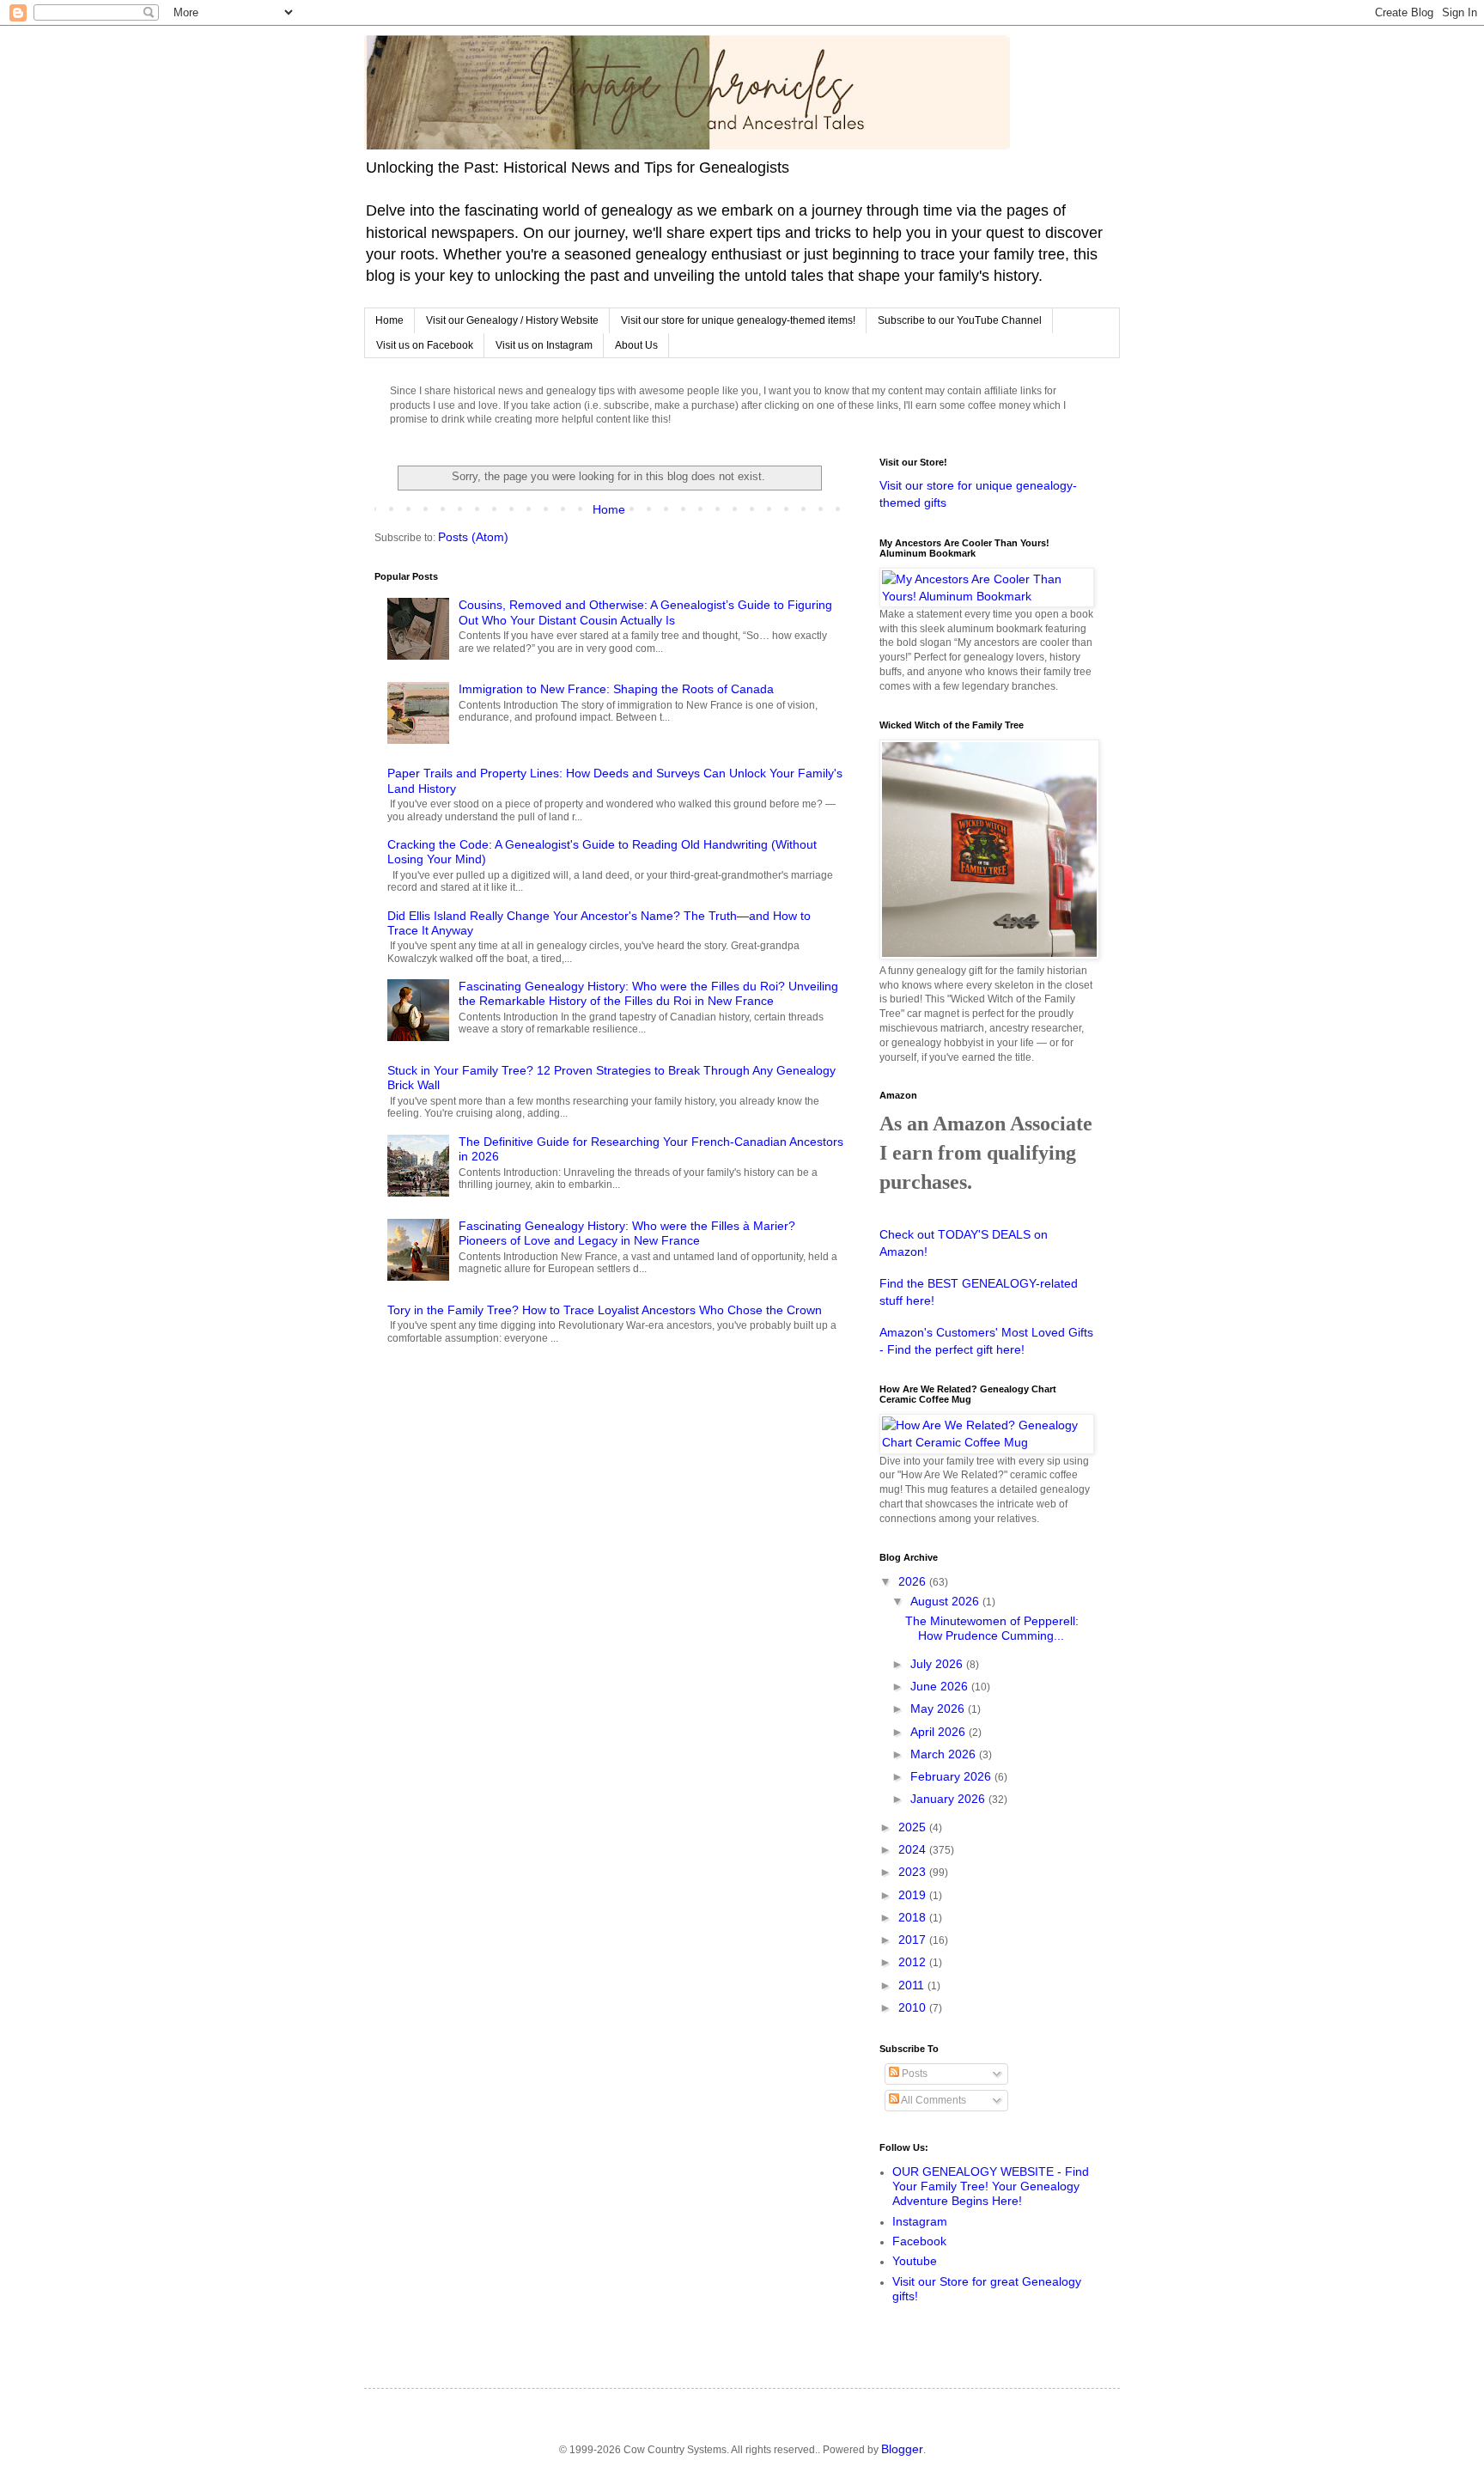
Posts (913, 2074)
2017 (914, 1940)
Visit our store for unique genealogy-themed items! (738, 320)
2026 (914, 1581)
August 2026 (946, 1601)
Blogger (902, 2449)
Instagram (920, 2221)
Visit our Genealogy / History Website (512, 320)
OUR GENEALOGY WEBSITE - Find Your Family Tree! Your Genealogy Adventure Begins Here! (991, 2186)
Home (389, 320)
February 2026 (952, 1776)
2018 (914, 1917)
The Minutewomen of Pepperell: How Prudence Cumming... (992, 1628)
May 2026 (939, 1708)
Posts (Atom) (473, 537)
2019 (914, 1895)
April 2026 (940, 1732)
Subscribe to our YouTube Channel (960, 320)
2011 (913, 1985)
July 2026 (938, 1664)
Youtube (915, 2261)
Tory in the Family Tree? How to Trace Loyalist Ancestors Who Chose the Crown (605, 1310)
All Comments (933, 2100)
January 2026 (949, 1799)
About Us (636, 345)
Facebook (919, 2241)
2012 (914, 1962)
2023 (914, 1872)
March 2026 (945, 1754)
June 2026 (941, 1686)
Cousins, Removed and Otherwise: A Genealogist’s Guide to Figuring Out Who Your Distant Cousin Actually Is (645, 612)
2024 (914, 1849)
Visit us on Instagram (544, 345)
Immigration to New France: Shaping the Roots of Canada (616, 689)
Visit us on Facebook (425, 345)
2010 (914, 2007)
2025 (914, 1827)
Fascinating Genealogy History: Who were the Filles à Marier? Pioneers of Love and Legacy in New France (627, 1233)
